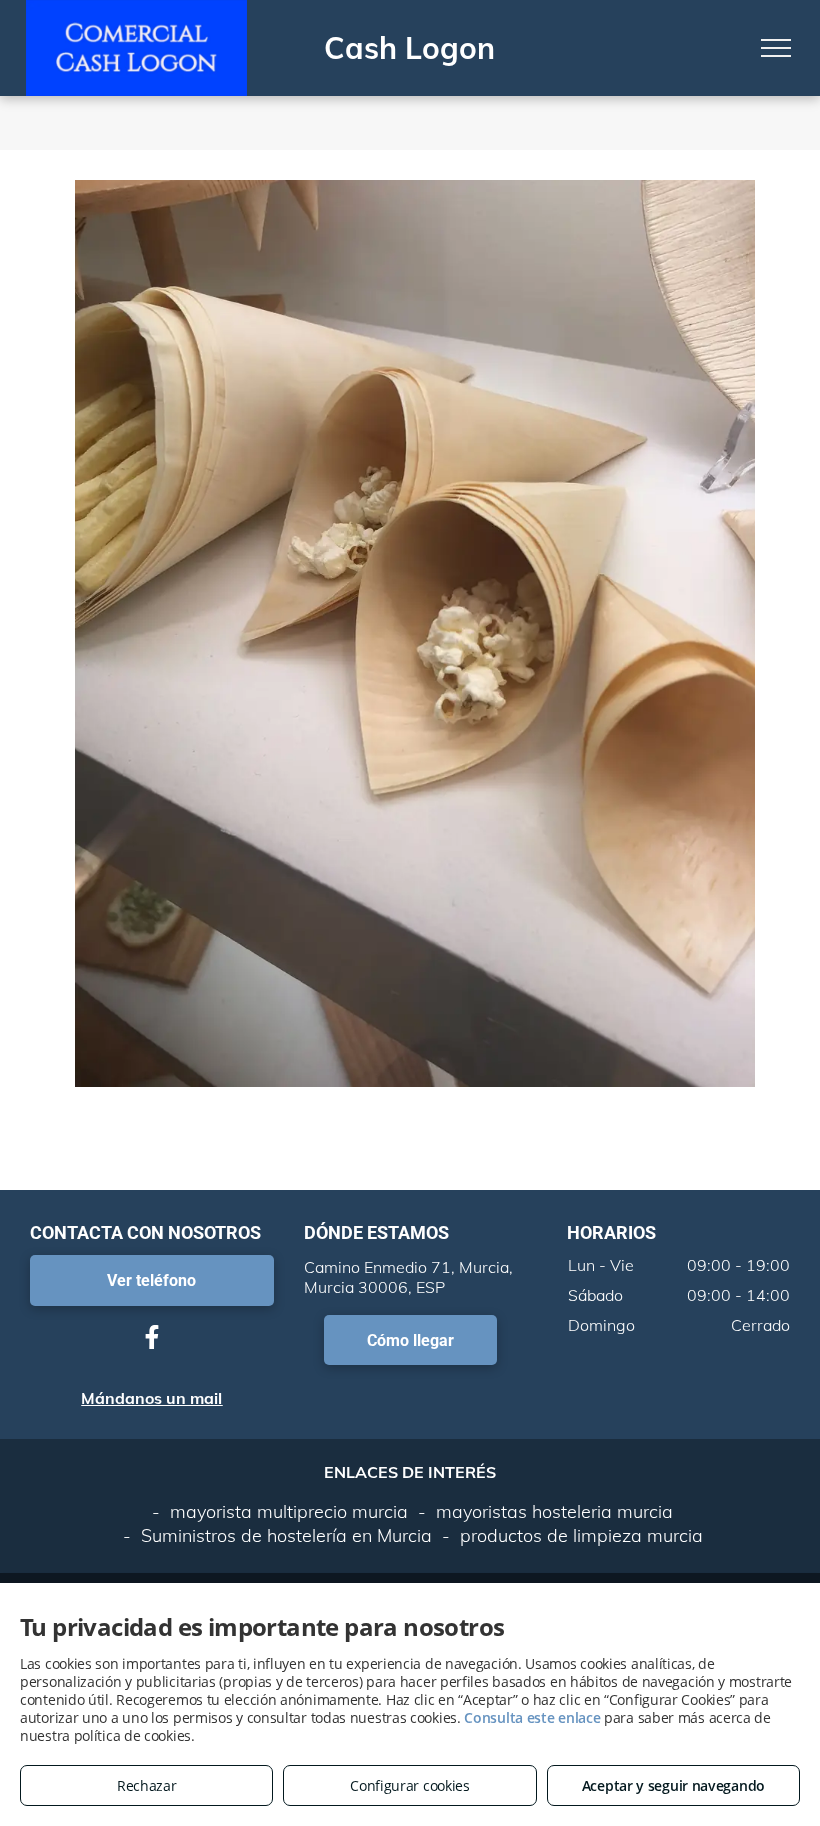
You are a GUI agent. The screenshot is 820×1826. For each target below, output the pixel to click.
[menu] (776, 48)
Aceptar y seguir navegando (673, 1785)
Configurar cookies (410, 1785)
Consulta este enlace (532, 1717)
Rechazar (147, 1785)
